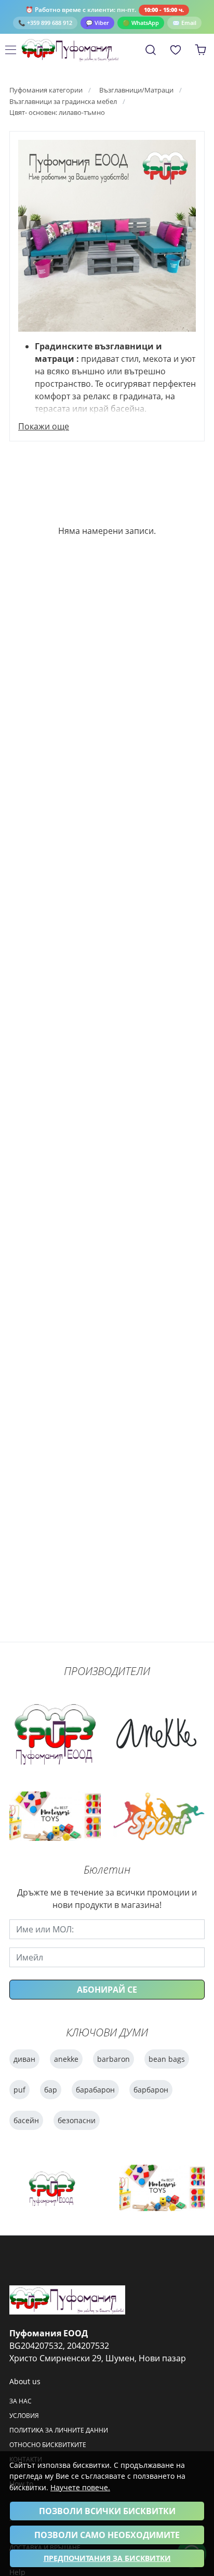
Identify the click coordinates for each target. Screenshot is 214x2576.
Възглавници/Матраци (136, 90)
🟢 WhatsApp (141, 23)
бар (51, 2090)
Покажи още (44, 426)
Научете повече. (80, 2487)
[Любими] (176, 50)
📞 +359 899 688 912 (45, 23)
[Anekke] (156, 1734)
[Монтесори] (55, 1816)
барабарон (95, 2090)
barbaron (113, 2059)
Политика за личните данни (59, 2430)
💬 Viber (97, 23)
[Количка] (200, 50)
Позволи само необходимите (107, 2535)
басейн (26, 2120)
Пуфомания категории (46, 90)
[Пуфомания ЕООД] (73, 50)
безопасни (77, 2120)
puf (19, 2090)
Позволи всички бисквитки (107, 2511)
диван (24, 2059)
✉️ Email (184, 23)
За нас (21, 2401)
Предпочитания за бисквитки (107, 2558)
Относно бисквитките (48, 2445)
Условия (24, 2416)
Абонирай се (107, 1990)
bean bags (167, 2059)
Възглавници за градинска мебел (63, 102)
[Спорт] (159, 1816)
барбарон (151, 2090)
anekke (66, 2059)
